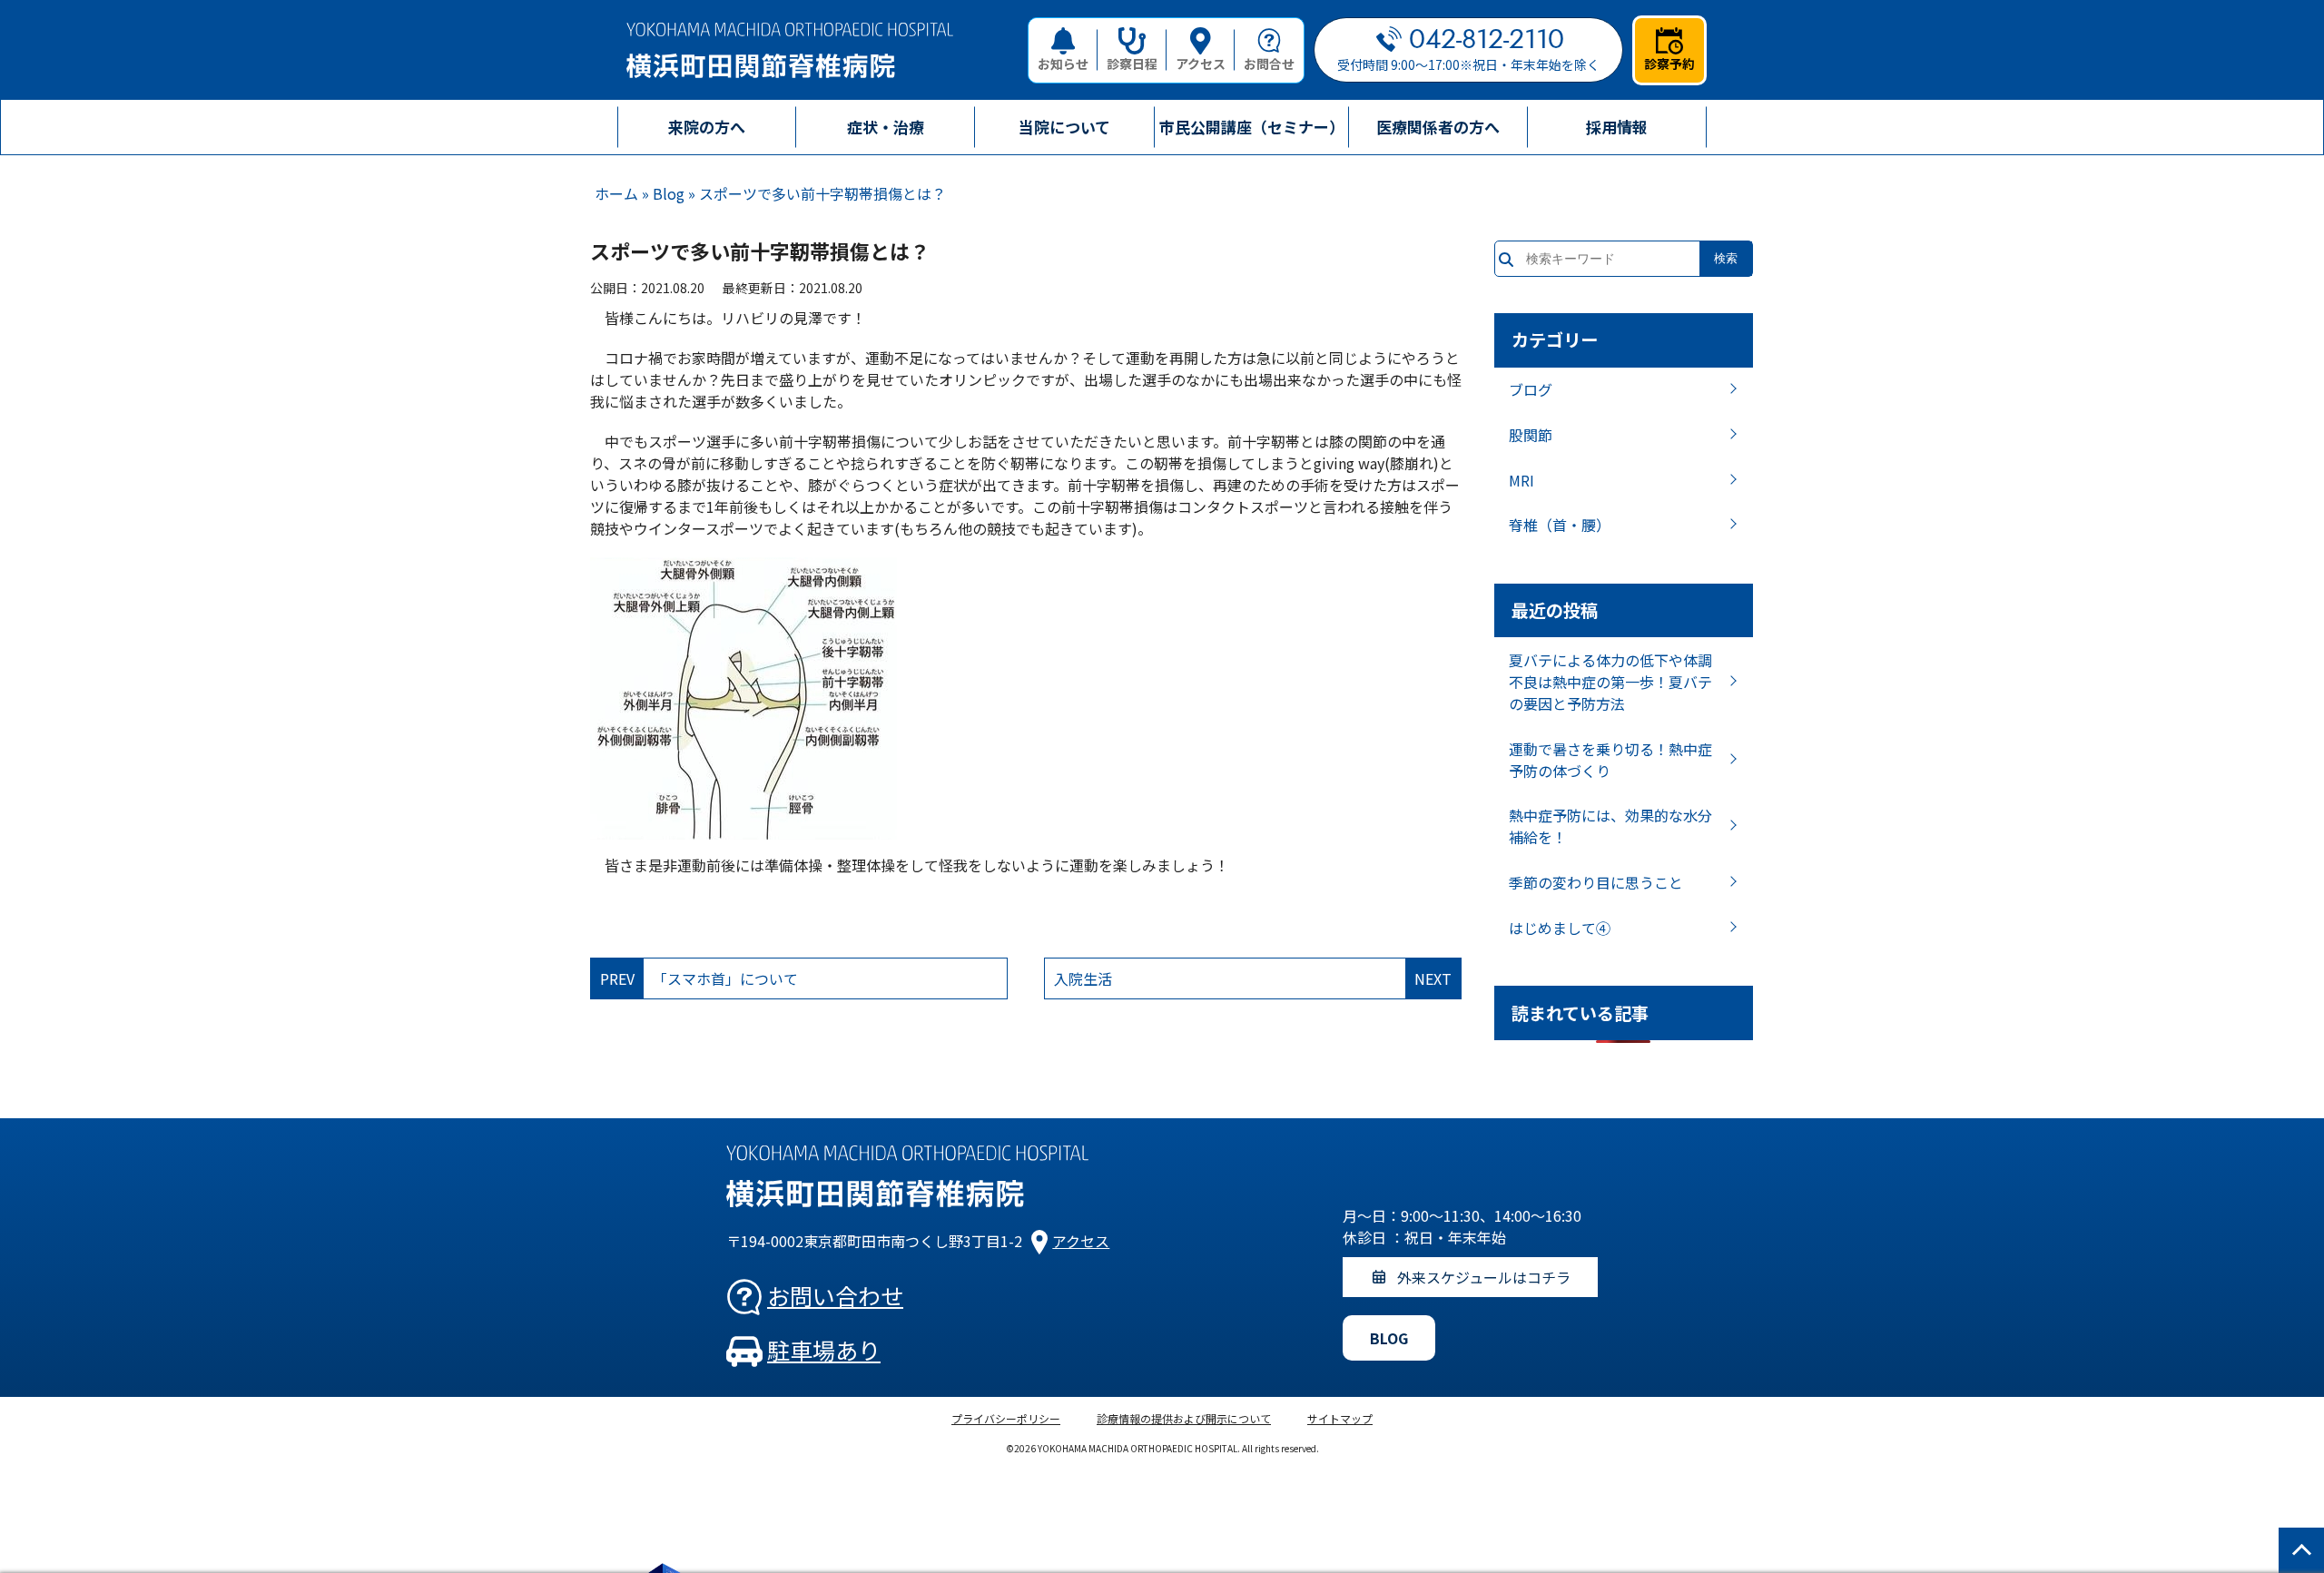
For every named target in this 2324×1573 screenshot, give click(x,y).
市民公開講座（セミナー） (1252, 127)
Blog (669, 193)
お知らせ (1063, 64)
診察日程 (1132, 64)
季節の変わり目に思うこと (1596, 882)
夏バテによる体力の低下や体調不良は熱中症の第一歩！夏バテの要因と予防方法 (1610, 682)
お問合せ (1269, 64)
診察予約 (1669, 64)
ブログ (1531, 389)
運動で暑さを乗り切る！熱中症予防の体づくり (1610, 760)
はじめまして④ (1560, 928)
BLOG (1389, 1338)
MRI (1521, 480)
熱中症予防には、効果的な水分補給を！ (1610, 826)
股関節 (1531, 435)
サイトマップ (1340, 1418)
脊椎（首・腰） (1560, 525)
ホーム (616, 193)
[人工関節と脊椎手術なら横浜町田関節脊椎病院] (790, 50)
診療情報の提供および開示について (1184, 1418)
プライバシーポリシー (1006, 1418)
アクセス (1201, 64)
